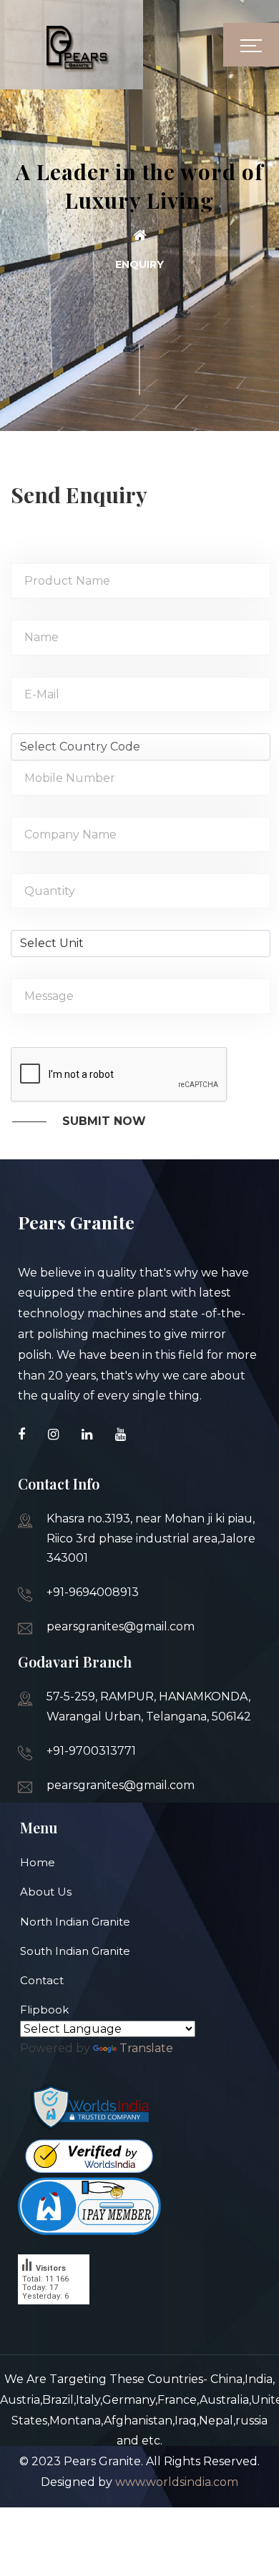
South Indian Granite (75, 1951)
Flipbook (44, 2010)
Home (38, 1862)
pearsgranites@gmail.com (121, 1626)
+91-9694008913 (93, 1592)
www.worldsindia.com (177, 2482)
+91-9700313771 (91, 1751)
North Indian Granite (75, 1922)
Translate (146, 2048)
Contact (42, 1980)
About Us (46, 1892)
